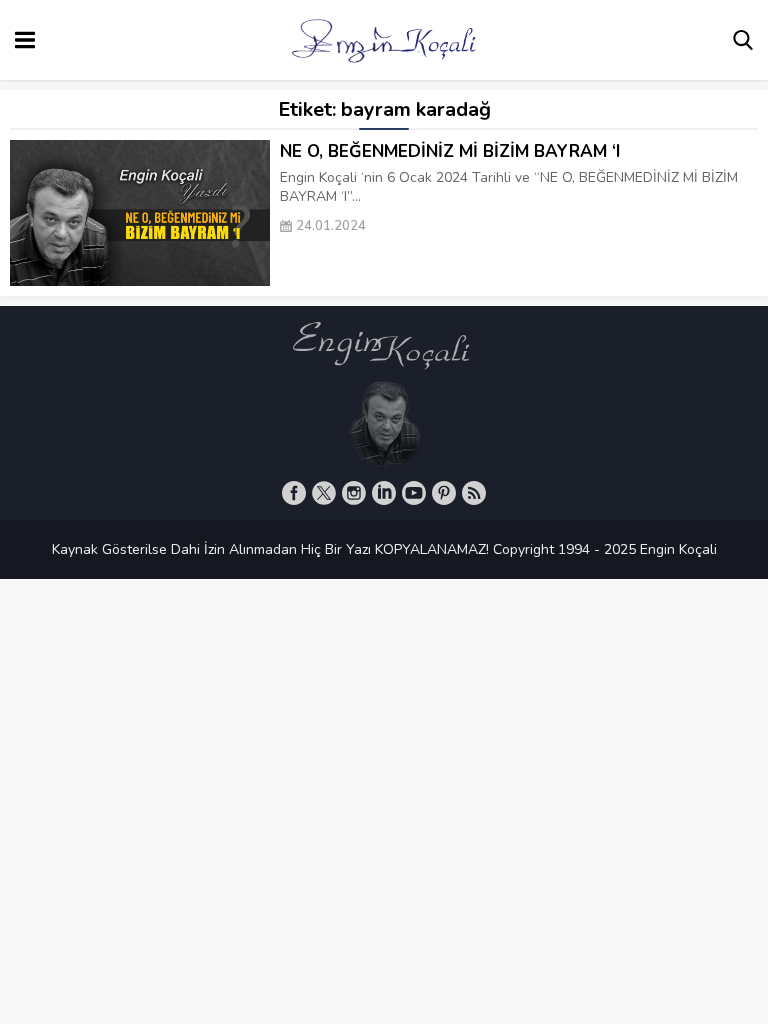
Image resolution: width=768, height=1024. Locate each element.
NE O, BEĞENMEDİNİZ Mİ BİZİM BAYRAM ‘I (450, 151)
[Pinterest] (444, 493)
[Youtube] (414, 493)
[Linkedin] (384, 493)
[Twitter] (324, 493)
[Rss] (474, 493)
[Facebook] (294, 493)
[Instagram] (354, 493)
